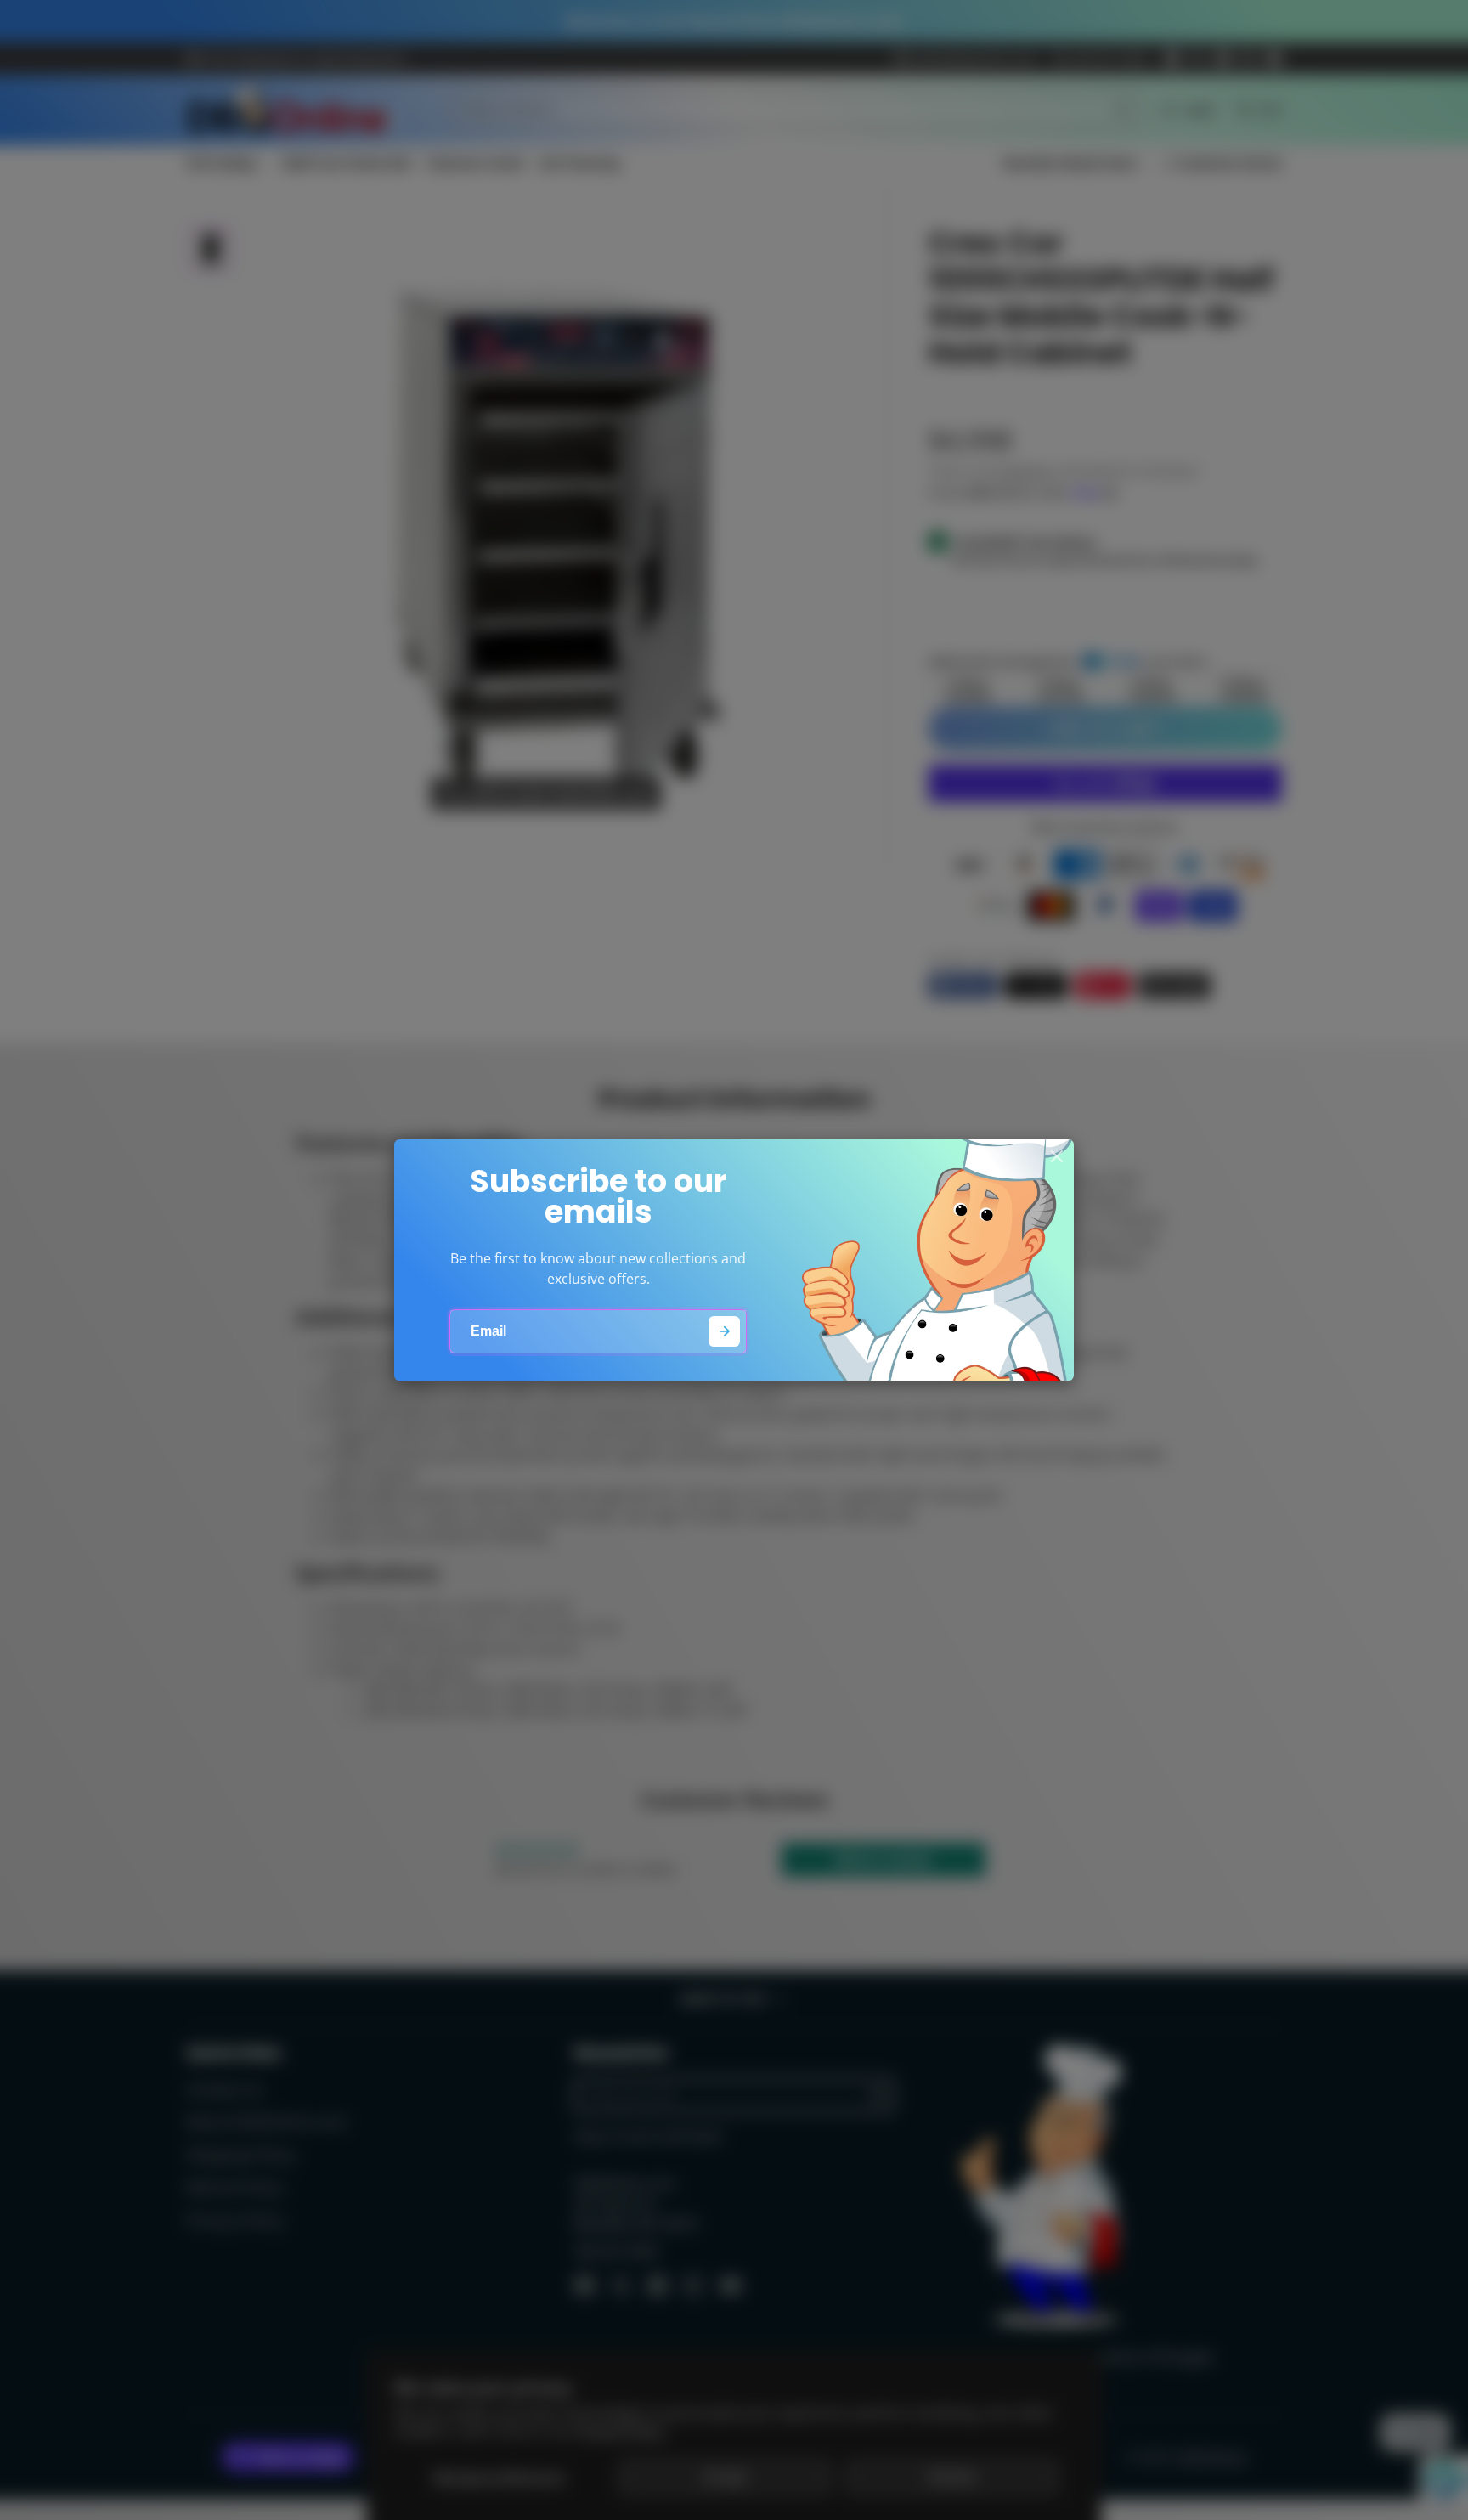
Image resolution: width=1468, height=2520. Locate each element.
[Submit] (724, 1332)
